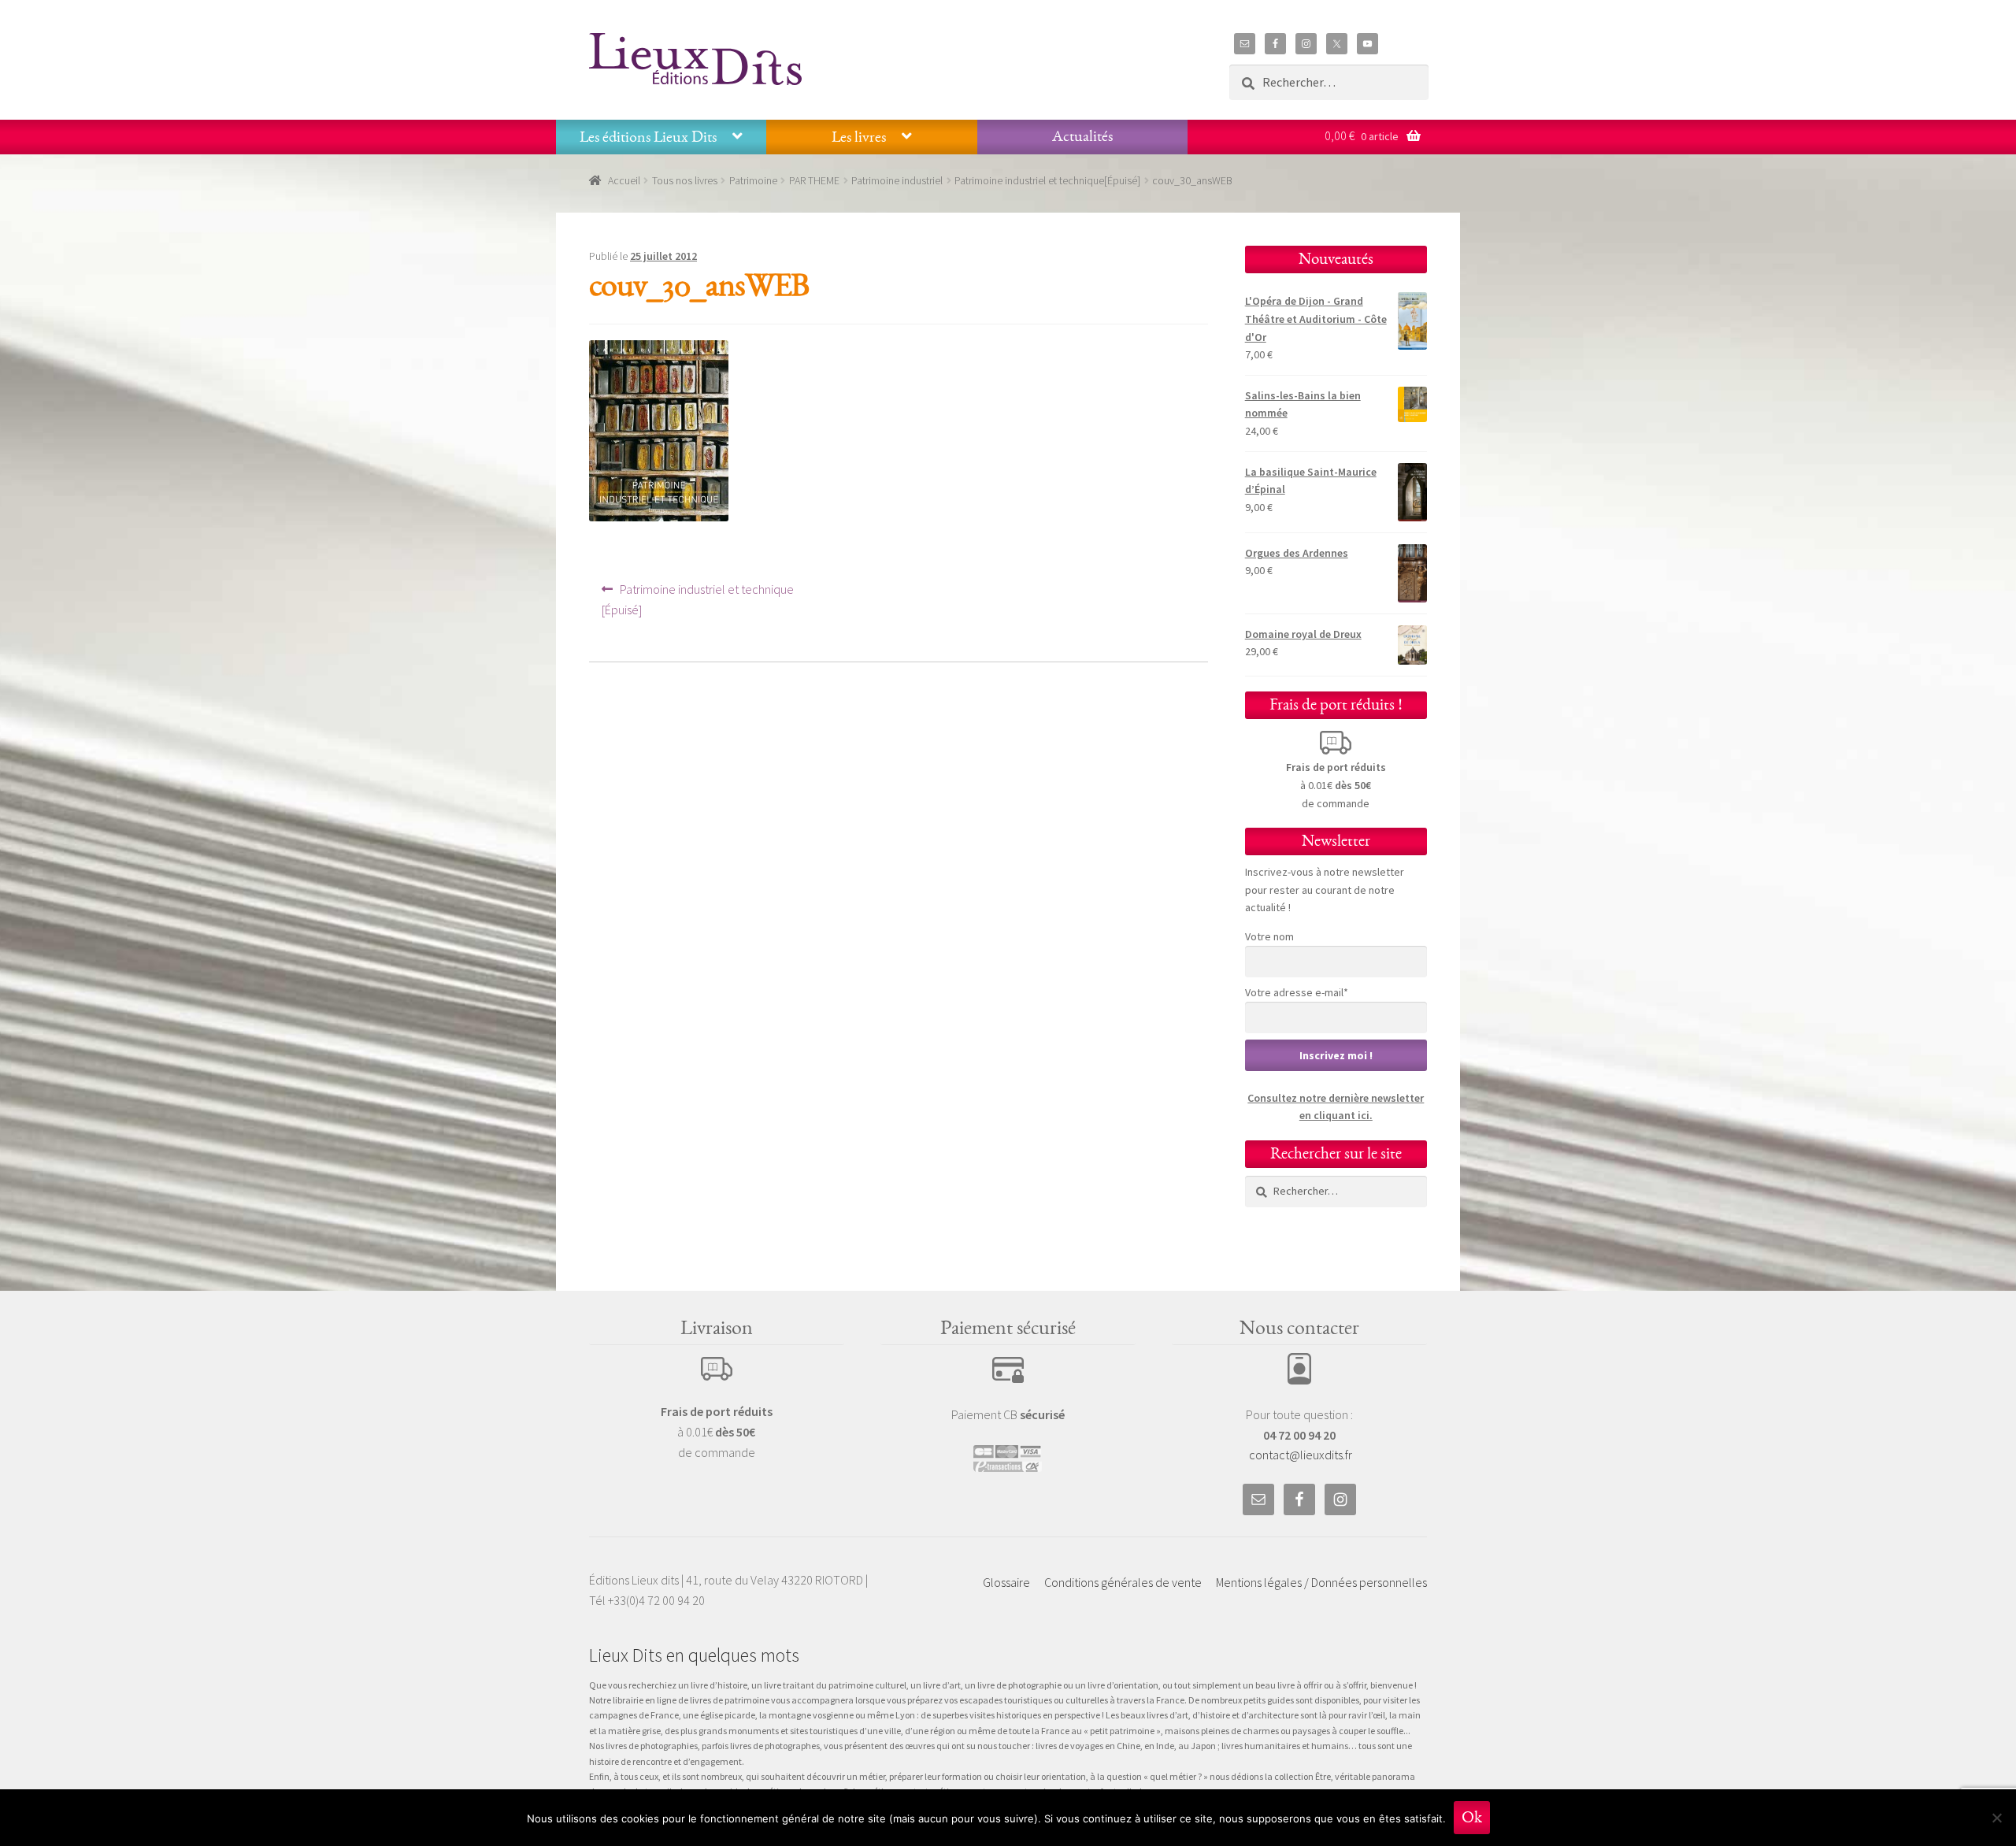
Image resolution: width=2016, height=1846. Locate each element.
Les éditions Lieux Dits (648, 137)
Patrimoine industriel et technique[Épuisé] (1047, 180)
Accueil (624, 180)
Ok (1472, 1817)
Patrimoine (753, 180)
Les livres (859, 137)
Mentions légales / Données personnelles (1321, 1582)
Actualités (1082, 136)
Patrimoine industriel (897, 180)
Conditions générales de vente (1123, 1582)
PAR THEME (814, 180)
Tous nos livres (685, 180)
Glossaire (1006, 1582)
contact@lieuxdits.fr (1301, 1455)
